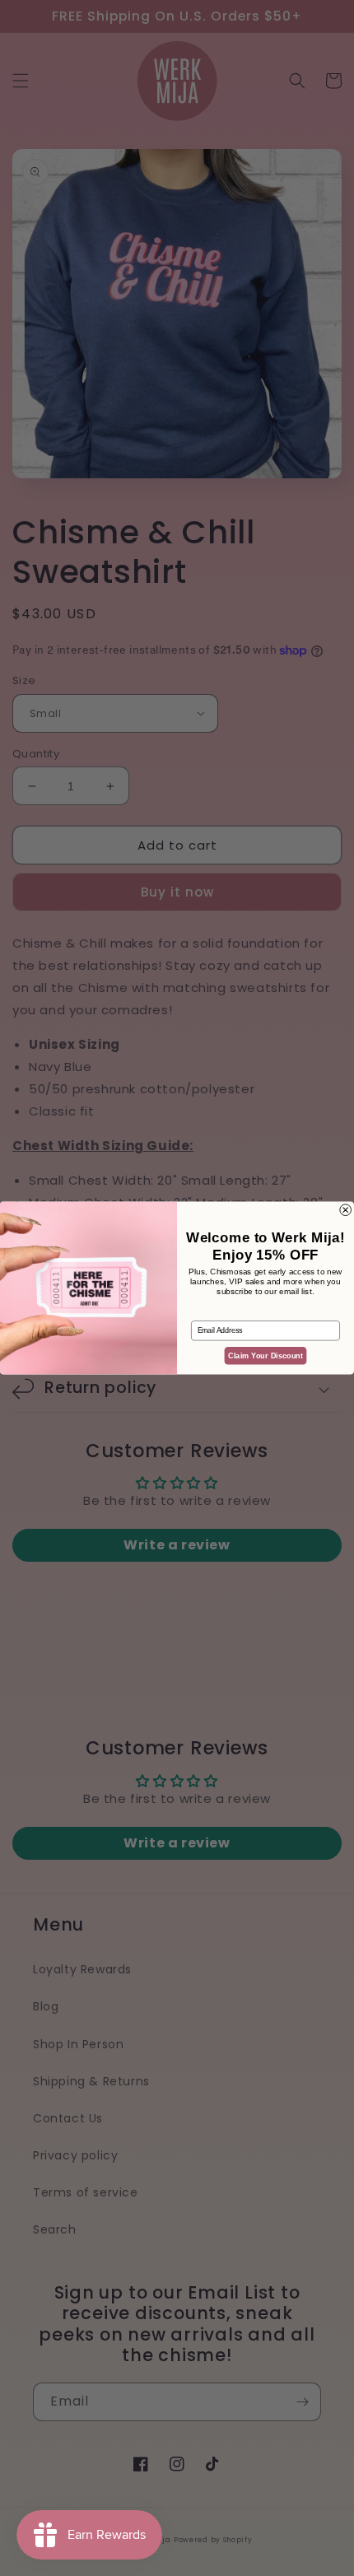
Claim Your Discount (265, 1356)
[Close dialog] (346, 1210)
